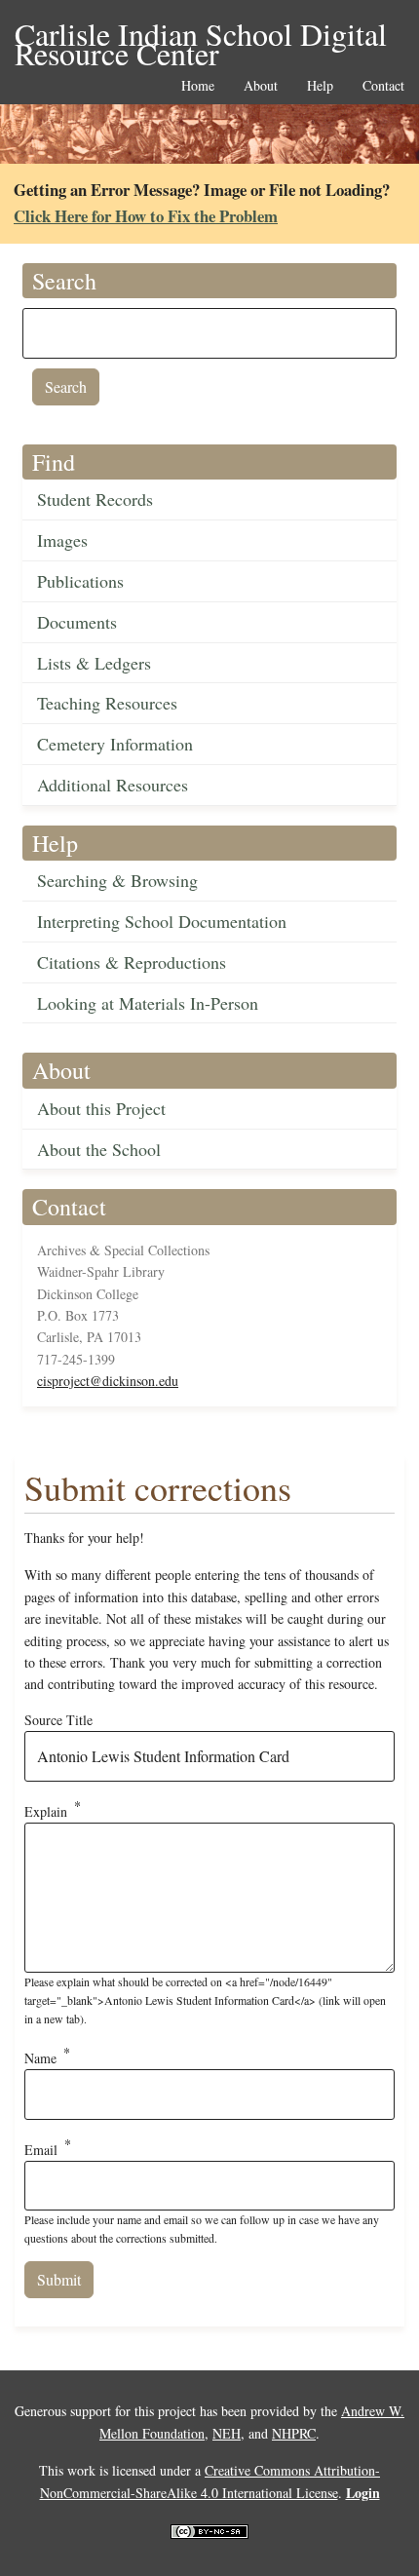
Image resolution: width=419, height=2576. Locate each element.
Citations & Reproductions (132, 962)
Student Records (95, 499)
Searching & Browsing (117, 880)
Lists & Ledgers (94, 663)
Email (41, 2149)
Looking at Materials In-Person (148, 1003)
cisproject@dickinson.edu (108, 1381)
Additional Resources (113, 785)
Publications (80, 581)
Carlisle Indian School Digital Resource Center (201, 36)
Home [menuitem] (198, 86)
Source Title (58, 1720)
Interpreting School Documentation (162, 921)
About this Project (101, 1108)
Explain (46, 1810)
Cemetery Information (115, 744)
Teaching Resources (107, 703)
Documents (77, 622)
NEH (227, 2433)
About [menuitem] (261, 86)
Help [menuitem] (320, 86)
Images (62, 540)
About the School (99, 1149)
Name (40, 2058)
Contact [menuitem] (383, 86)
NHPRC (294, 2433)
